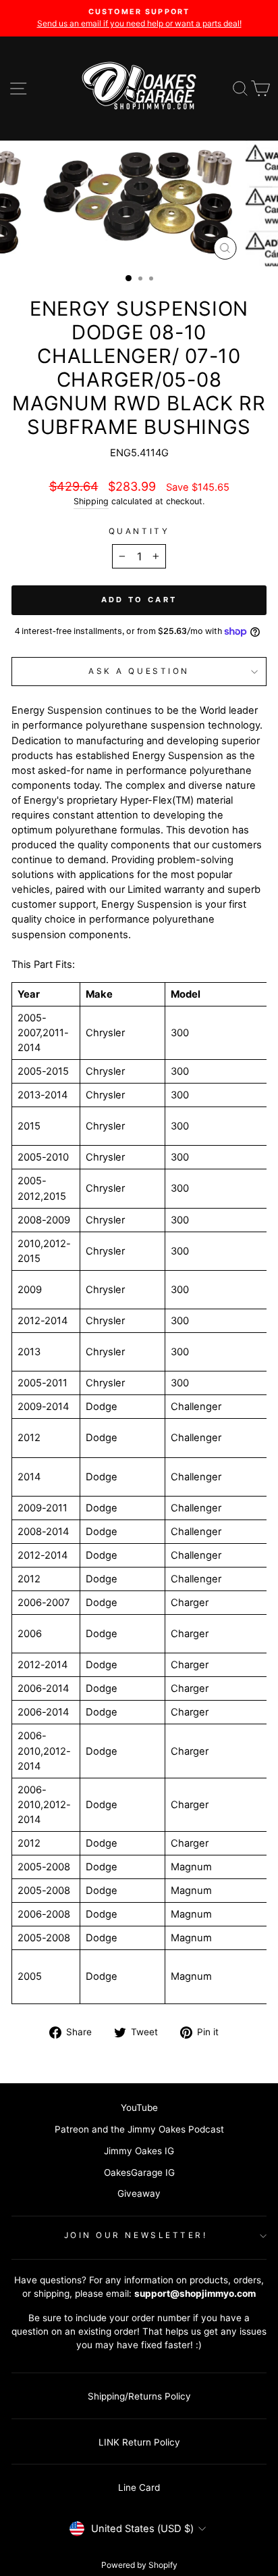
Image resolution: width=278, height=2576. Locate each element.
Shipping (91, 501)
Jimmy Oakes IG (139, 2151)
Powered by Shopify (139, 2565)
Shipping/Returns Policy (139, 2396)
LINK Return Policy (139, 2442)
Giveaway (139, 2193)
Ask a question (139, 671)
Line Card (139, 2487)
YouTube (139, 2108)
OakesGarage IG (139, 2172)
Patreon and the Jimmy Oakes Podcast (139, 2129)
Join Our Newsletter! (136, 2235)
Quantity (139, 531)
